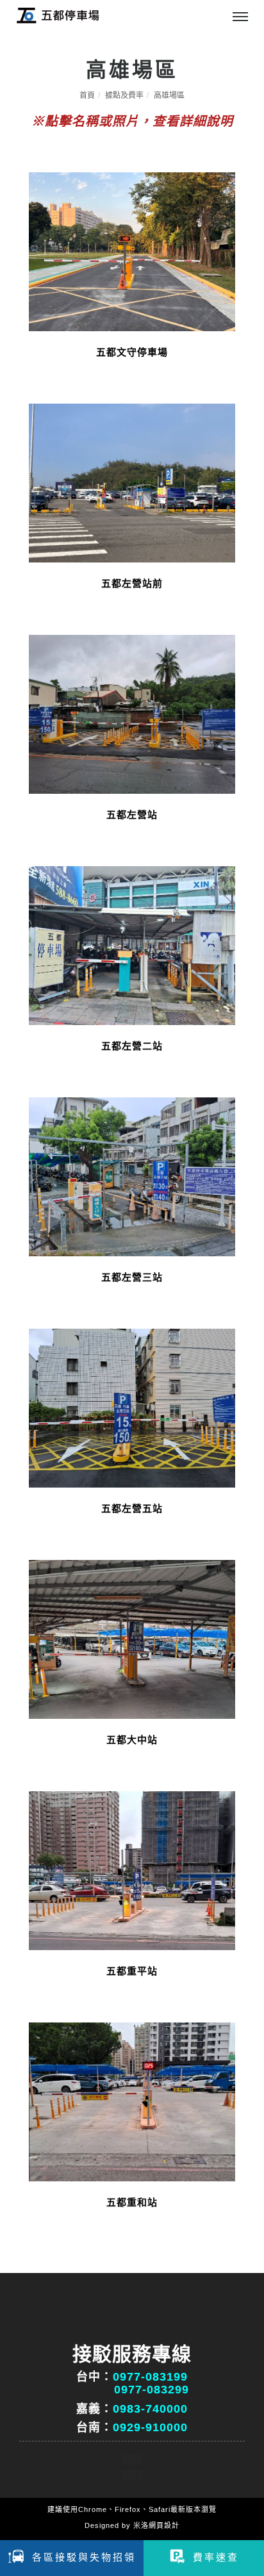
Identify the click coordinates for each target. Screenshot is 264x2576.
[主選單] (240, 17)
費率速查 (216, 2557)
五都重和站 (132, 2202)
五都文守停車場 (132, 352)
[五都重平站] (132, 1870)
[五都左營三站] (132, 1176)
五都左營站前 (132, 583)
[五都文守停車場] (132, 251)
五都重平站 (132, 1971)
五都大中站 (132, 1740)
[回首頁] (58, 15)
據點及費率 (124, 95)
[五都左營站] (132, 713)
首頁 (87, 95)
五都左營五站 (132, 1508)
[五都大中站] (132, 1638)
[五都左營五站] (132, 1407)
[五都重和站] (132, 2101)
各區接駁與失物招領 (84, 2557)
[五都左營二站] (132, 945)
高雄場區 (169, 95)
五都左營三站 (132, 1277)
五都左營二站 (132, 1046)
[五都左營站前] (132, 482)
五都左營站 (132, 815)
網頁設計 (164, 2525)
